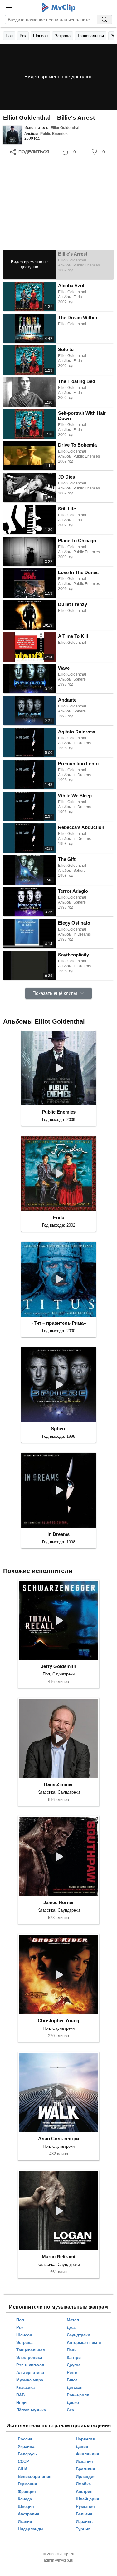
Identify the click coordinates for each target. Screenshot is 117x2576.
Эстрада (63, 36)
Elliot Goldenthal (65, 128)
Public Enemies (54, 134)
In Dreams (58, 1534)
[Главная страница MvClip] (58, 7)
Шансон (40, 36)
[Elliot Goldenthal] (12, 135)
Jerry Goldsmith (58, 1666)
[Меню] (9, 7)
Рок (23, 36)
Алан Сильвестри (58, 2139)
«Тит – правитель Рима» (59, 1323)
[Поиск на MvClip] (105, 20)
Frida (59, 1217)
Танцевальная (91, 36)
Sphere (59, 1429)
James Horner (59, 1902)
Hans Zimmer (58, 1784)
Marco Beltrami (58, 2257)
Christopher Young (58, 2020)
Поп (9, 36)
